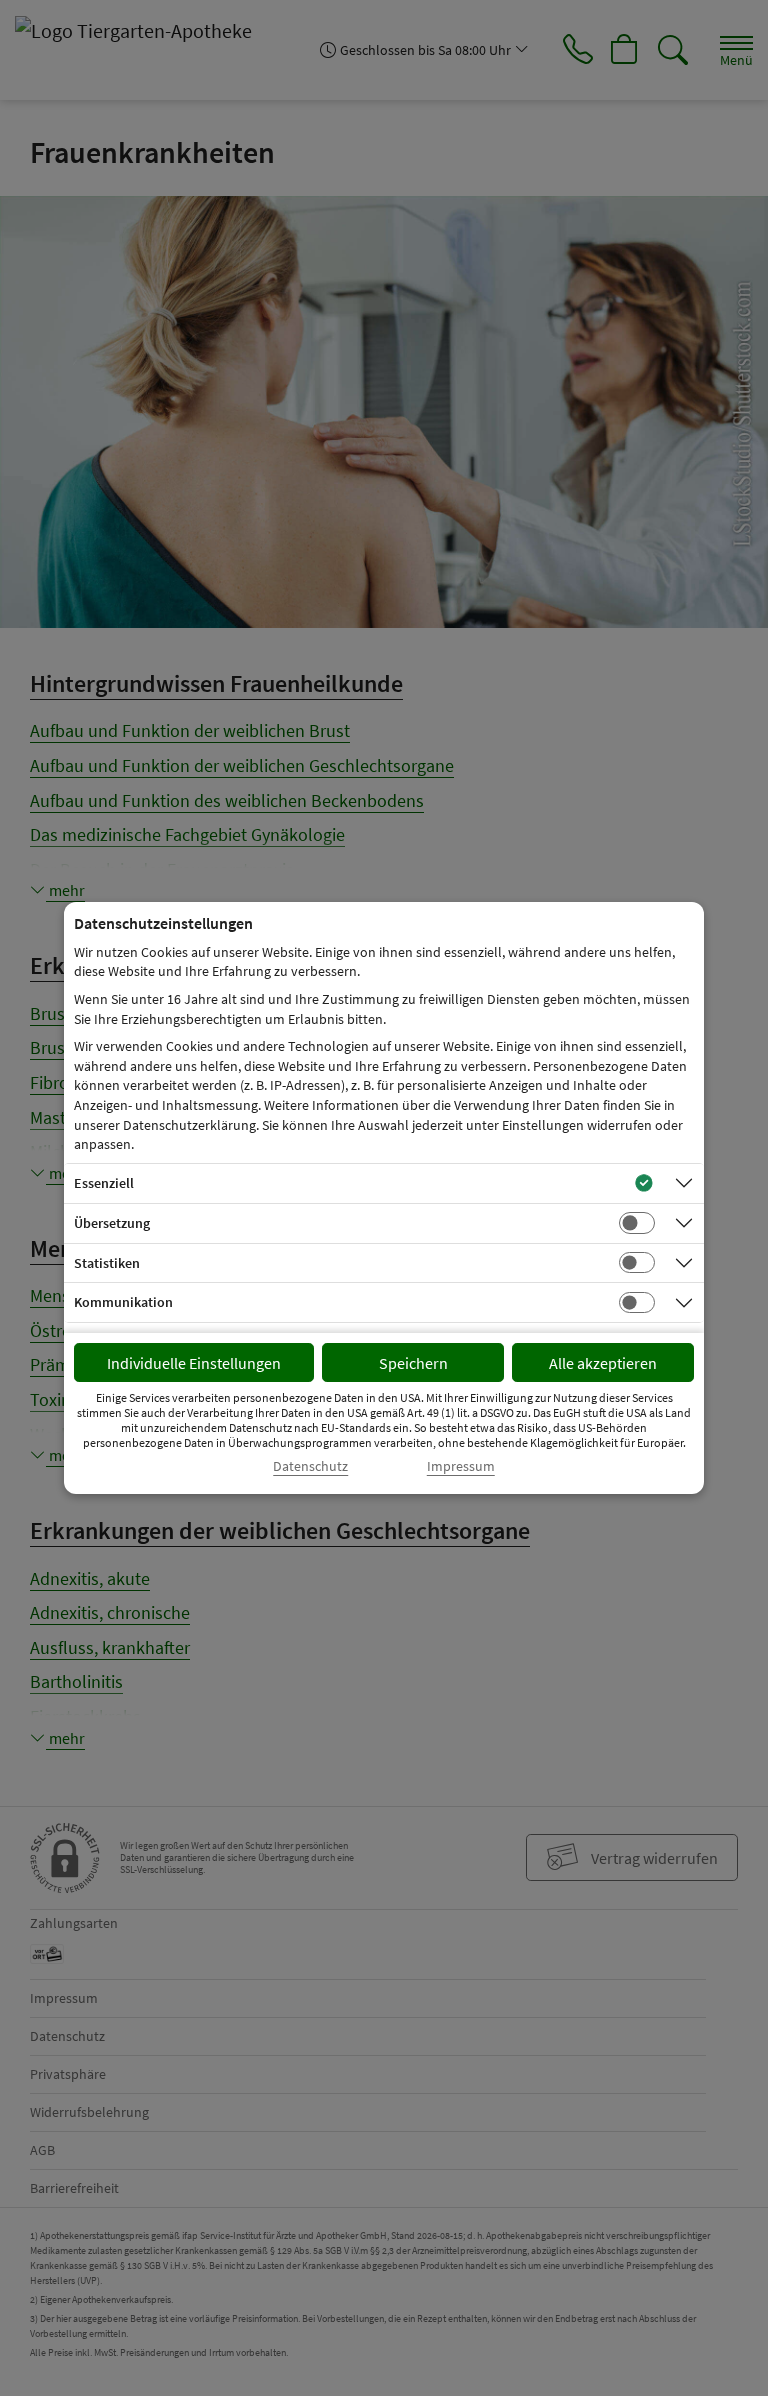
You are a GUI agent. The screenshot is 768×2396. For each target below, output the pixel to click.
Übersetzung (112, 1223)
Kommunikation (123, 1302)
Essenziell (104, 1183)
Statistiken (107, 1263)
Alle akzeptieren (603, 1363)
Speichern (413, 1363)
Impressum (461, 1466)
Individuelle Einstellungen (194, 1363)
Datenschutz (310, 1466)
